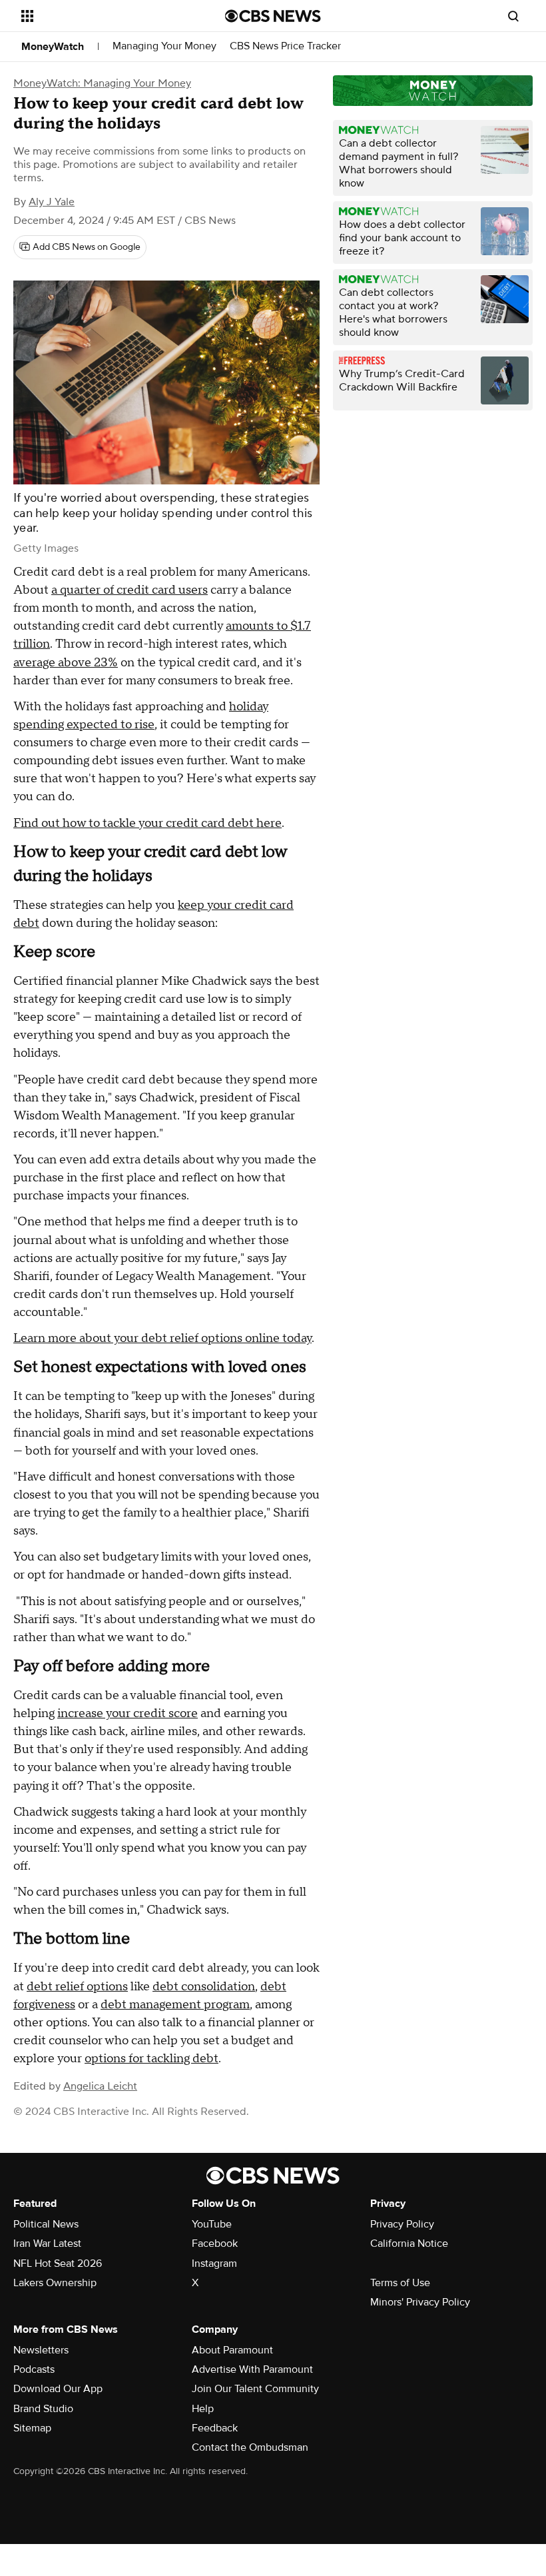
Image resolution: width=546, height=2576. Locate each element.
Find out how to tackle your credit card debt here (147, 823)
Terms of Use (400, 2283)
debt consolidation (204, 1987)
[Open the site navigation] (105, 16)
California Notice (409, 2244)
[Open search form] (513, 16)
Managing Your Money (164, 46)
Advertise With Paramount (252, 2369)
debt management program (175, 2005)
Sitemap (32, 2428)
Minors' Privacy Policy (420, 2302)
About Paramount (232, 2350)
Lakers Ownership (55, 2283)
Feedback (215, 2428)
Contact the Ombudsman (250, 2447)
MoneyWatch (53, 47)
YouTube (212, 2224)
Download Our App (58, 2389)
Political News (46, 2224)
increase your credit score (128, 1713)
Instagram (214, 2263)
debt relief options (77, 1987)
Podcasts (34, 2369)
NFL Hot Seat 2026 (58, 2263)
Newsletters (41, 2350)
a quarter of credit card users (130, 590)
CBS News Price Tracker (285, 46)
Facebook (215, 2244)
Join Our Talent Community (255, 2389)
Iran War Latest (47, 2244)
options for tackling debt (151, 2059)
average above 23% (66, 663)
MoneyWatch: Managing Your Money (102, 83)
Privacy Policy (402, 2224)
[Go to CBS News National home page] (273, 16)
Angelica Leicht (100, 2086)
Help (203, 2409)
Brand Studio (43, 2409)
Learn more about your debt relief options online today (162, 1338)
